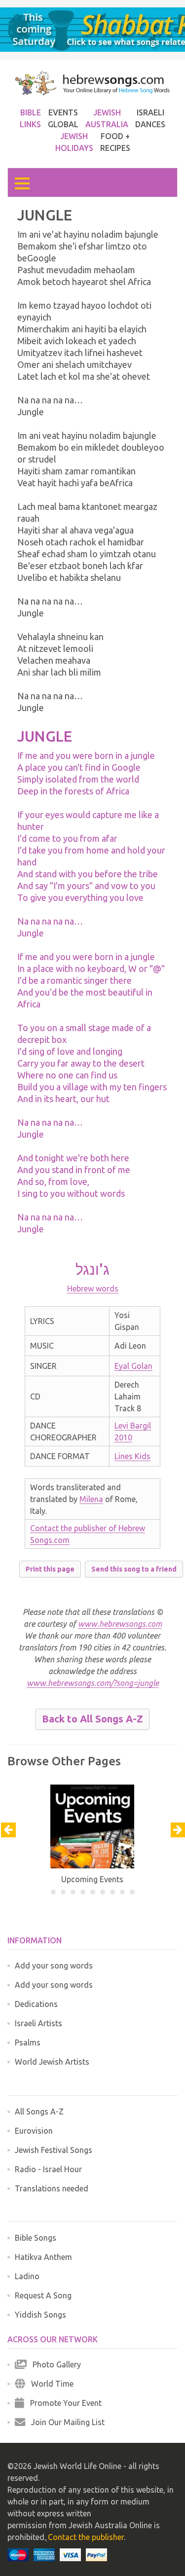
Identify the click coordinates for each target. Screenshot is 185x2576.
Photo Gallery (54, 2364)
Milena (91, 1499)
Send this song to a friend (134, 1569)
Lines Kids (132, 1456)
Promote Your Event (63, 2403)
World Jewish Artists (52, 2062)
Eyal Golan (133, 1366)
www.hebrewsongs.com (120, 1624)
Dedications (36, 2004)
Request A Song (43, 2295)
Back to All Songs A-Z (92, 1719)
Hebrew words (93, 1288)
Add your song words (54, 1966)
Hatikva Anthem (43, 2257)
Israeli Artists (38, 2023)
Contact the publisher (86, 2537)
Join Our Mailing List (65, 2422)
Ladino (27, 2276)
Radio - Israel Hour (48, 2169)
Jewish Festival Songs (54, 2150)
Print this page (50, 1569)
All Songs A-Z (39, 2111)
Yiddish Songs (40, 2315)
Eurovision (34, 2131)
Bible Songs (36, 2238)
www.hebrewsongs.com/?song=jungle (93, 1683)
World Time (49, 2384)
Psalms (28, 2042)
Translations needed (52, 2188)
